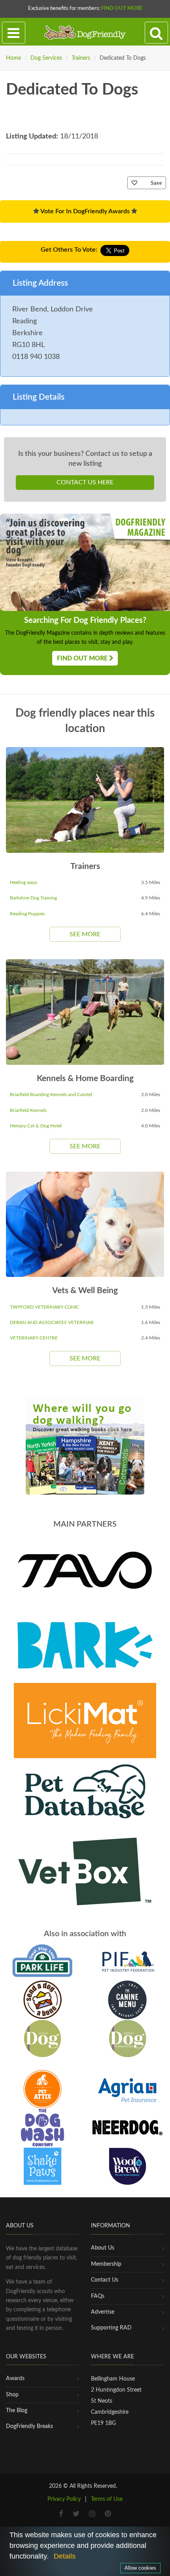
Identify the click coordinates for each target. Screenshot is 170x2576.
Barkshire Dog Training (33, 898)
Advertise (103, 2312)
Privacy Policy (64, 2499)
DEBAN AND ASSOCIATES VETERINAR (52, 1322)
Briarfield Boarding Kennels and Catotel (51, 1095)
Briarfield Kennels (28, 1110)
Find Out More (122, 9)
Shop (12, 2395)
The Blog (17, 2411)
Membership (106, 2264)
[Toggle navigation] (14, 33)
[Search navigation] (156, 33)
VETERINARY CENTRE (34, 1338)
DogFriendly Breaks (29, 2426)
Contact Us (105, 2280)
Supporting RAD (111, 2328)
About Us (103, 2248)
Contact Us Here (85, 482)
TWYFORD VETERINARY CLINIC (44, 1307)
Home (13, 58)
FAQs (98, 2296)
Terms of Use (107, 2499)
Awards (15, 2379)
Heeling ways (24, 882)
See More (85, 934)
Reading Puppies (27, 914)
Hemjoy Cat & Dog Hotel (36, 1126)
